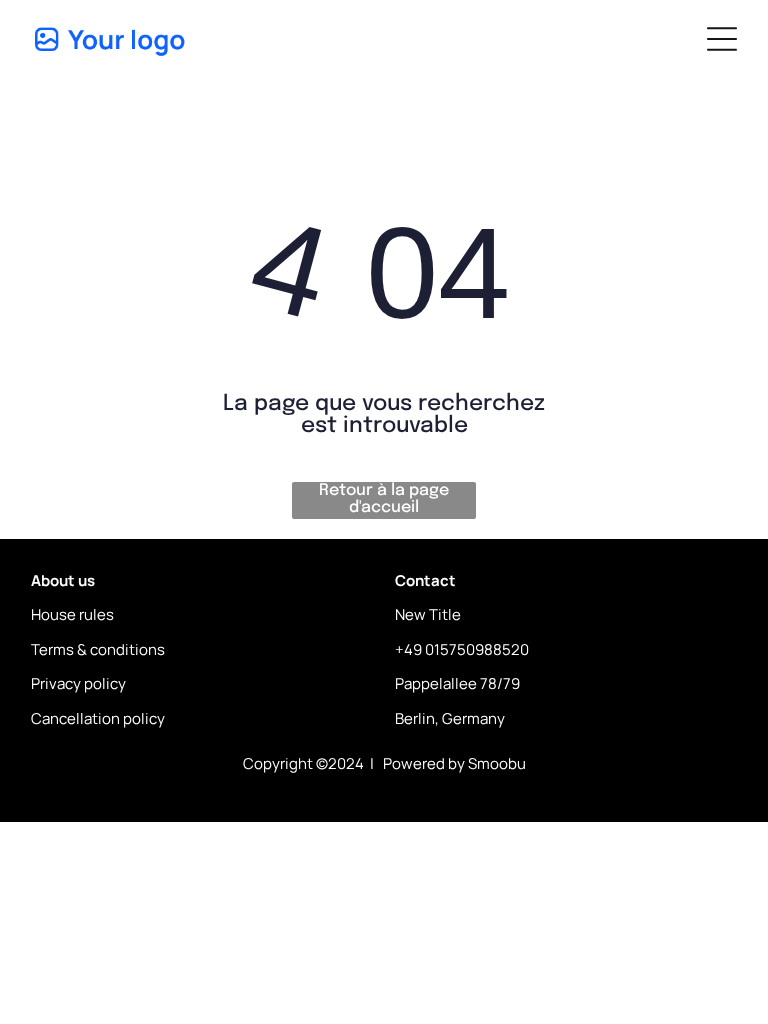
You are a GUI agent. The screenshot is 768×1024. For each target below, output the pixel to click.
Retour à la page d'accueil (384, 499)
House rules (72, 614)
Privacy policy (78, 683)
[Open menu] (722, 39)
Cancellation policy (98, 718)
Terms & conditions (98, 649)
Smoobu (497, 763)
